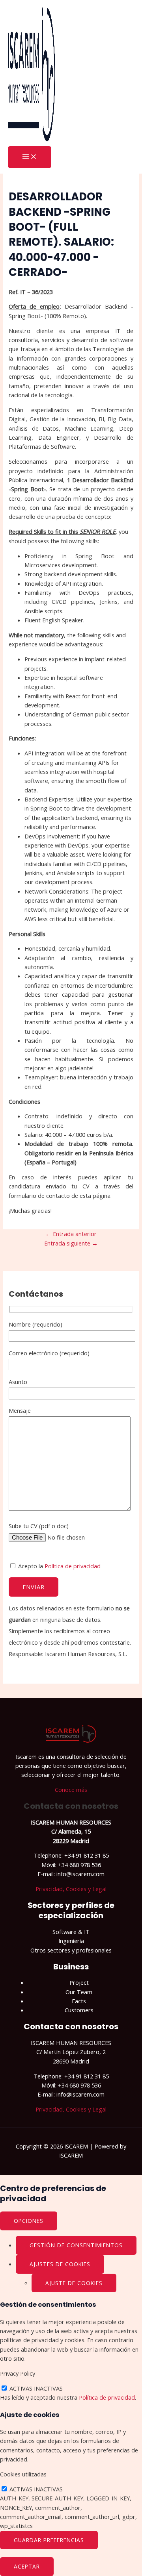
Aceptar (27, 2566)
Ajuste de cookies (74, 2283)
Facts (79, 2001)
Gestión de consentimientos (76, 2245)
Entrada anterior (71, 1234)
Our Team (79, 1992)
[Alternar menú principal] (30, 157)
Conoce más (71, 1790)
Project (79, 1982)
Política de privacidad (73, 1566)
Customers (79, 2010)
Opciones (29, 2221)
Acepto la (59, 1566)
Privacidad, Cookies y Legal (71, 1889)
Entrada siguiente (71, 1243)
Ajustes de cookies (60, 2264)
